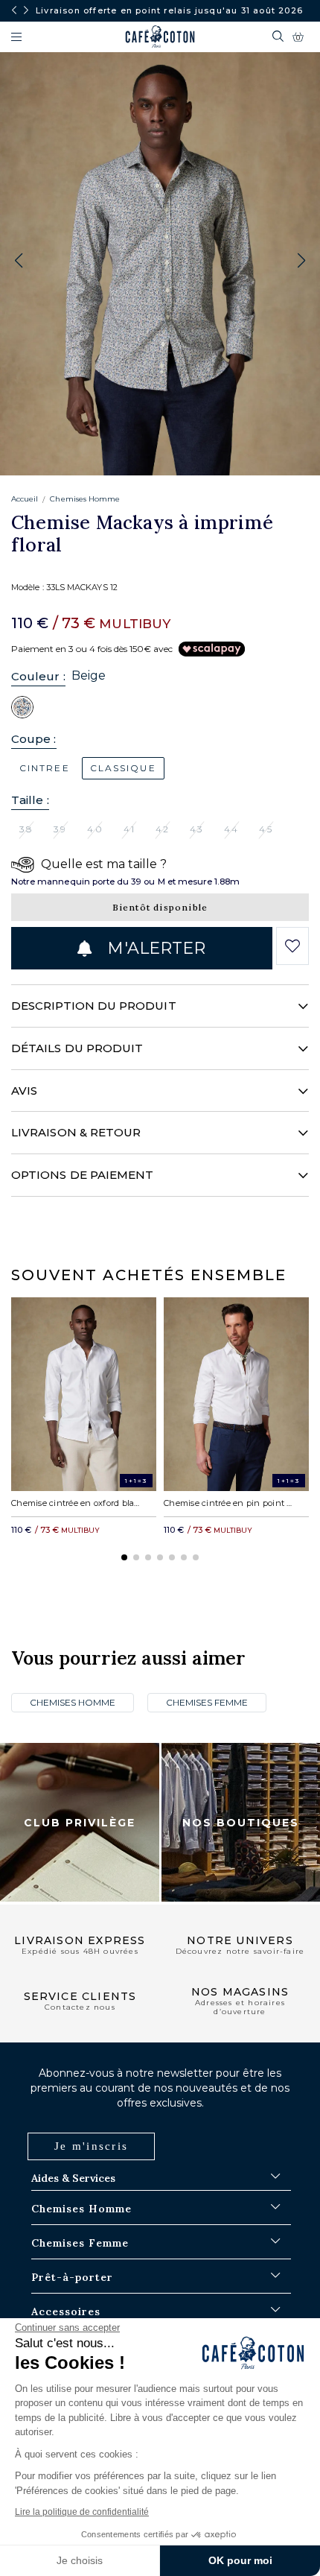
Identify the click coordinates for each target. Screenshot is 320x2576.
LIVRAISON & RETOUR (76, 1132)
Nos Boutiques (241, 1823)
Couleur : (38, 676)
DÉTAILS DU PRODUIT (77, 1048)
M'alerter (154, 948)
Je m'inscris (91, 2146)
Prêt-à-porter (72, 2277)
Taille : (30, 800)
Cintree (45, 768)
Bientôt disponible (160, 907)
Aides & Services (73, 2178)
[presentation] (14, 10)
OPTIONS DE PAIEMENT (82, 1175)
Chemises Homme (85, 499)
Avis (24, 1091)
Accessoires (66, 2311)
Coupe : (34, 739)
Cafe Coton (160, 37)
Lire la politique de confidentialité (82, 2512)
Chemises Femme (207, 1702)
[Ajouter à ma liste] (292, 946)
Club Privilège (80, 1823)
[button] (301, 261)
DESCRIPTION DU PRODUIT (94, 1006)
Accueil (25, 499)
